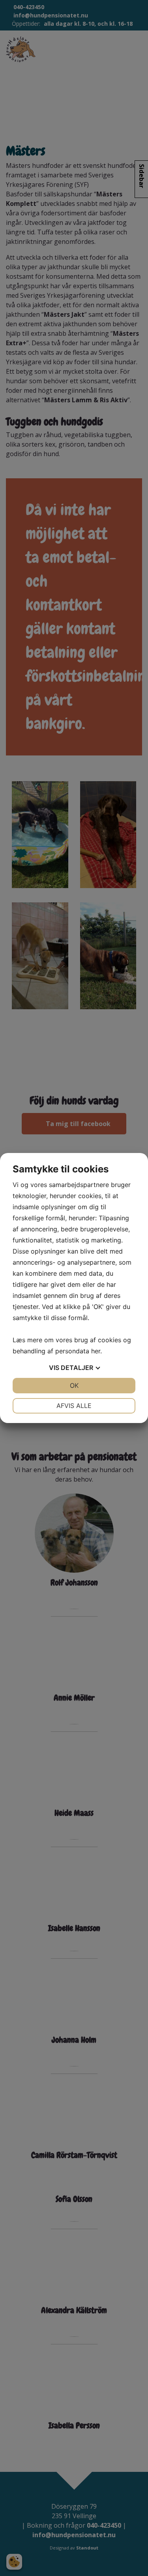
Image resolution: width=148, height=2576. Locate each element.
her (96, 1351)
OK (74, 1385)
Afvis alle (74, 1406)
